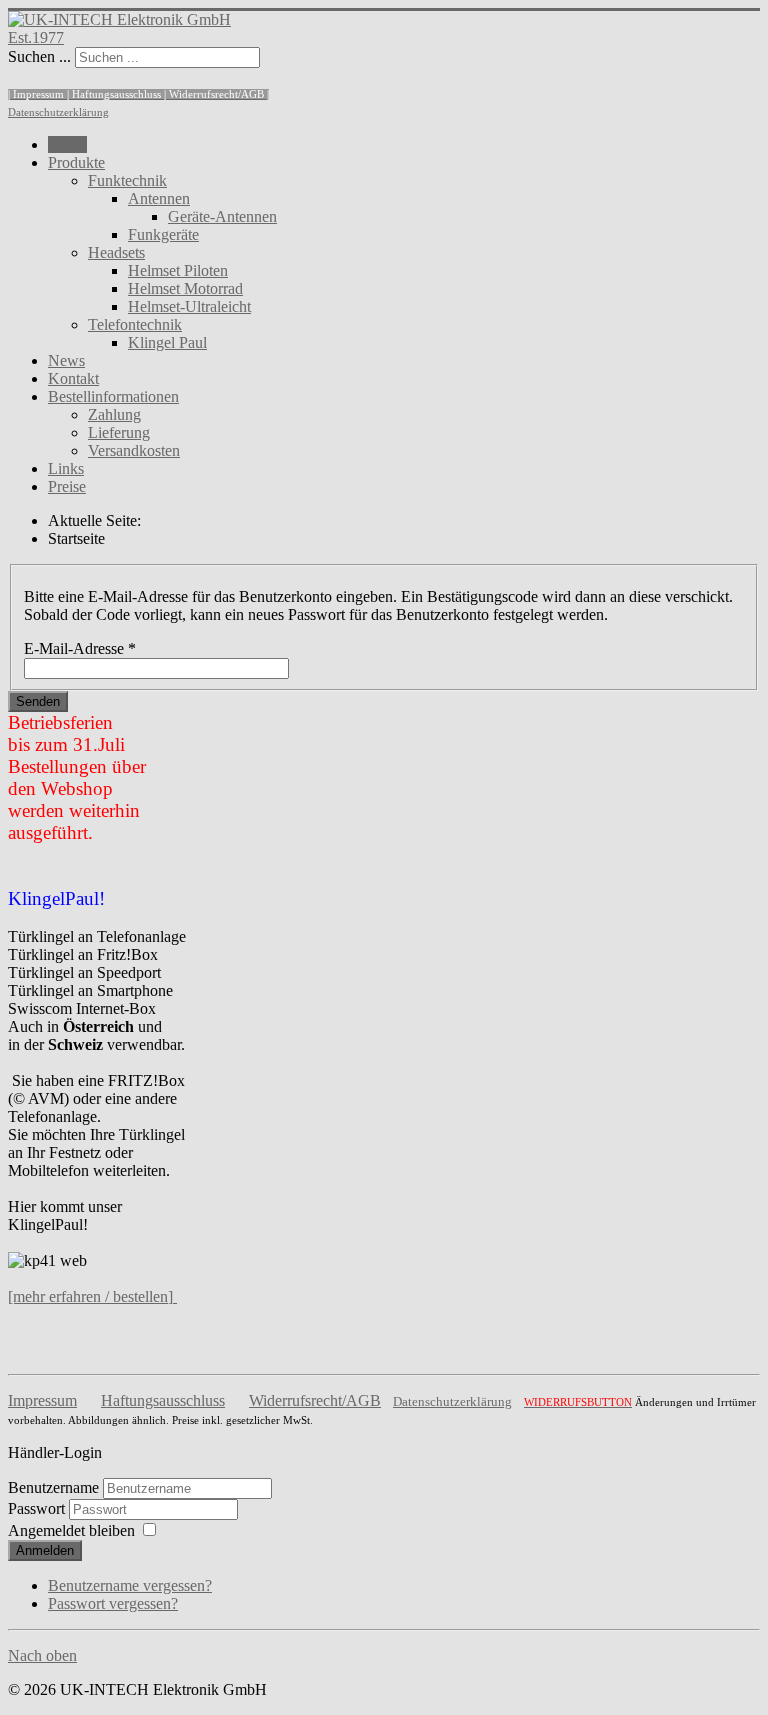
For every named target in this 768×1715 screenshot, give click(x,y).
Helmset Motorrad (185, 288)
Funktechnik (127, 180)
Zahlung (114, 414)
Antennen (159, 198)
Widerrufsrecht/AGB (315, 1400)
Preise (67, 486)
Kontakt (73, 378)
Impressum (42, 1400)
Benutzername (53, 1487)
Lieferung (119, 432)
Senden (38, 701)
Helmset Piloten (178, 270)
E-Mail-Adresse (80, 648)
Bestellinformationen (113, 396)
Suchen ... (39, 56)
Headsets (116, 252)
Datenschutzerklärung (58, 112)
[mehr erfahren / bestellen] (90, 1296)
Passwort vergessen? (113, 1603)
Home (67, 144)
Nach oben (42, 1655)
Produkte (76, 162)
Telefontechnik (135, 324)
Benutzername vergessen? (130, 1585)
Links (66, 468)
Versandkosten (134, 450)
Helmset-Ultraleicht (189, 306)
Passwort (38, 1508)
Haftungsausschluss (163, 1400)
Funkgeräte (163, 234)
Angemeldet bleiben (71, 1530)
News (66, 360)
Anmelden (45, 1550)
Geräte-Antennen (222, 216)
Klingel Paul (167, 342)
